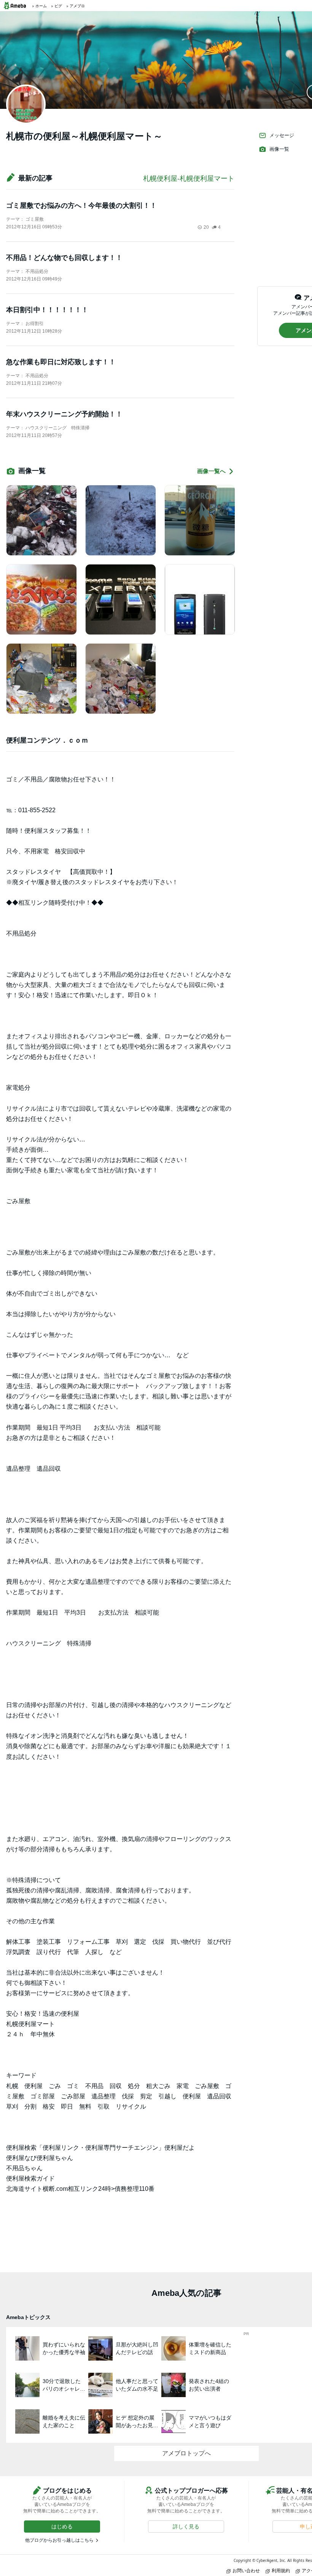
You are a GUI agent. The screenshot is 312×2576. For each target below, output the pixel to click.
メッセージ (282, 135)
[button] (62, 2527)
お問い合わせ (246, 2570)
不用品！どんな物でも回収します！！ (64, 258)
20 (206, 227)
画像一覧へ (211, 471)
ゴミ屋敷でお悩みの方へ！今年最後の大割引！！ (81, 206)
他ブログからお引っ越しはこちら (59, 2540)
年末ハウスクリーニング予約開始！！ (64, 414)
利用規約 (281, 2570)
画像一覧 (279, 149)
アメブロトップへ (186, 2453)
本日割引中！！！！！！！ (47, 310)
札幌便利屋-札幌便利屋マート (189, 179)
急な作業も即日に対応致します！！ (61, 362)
